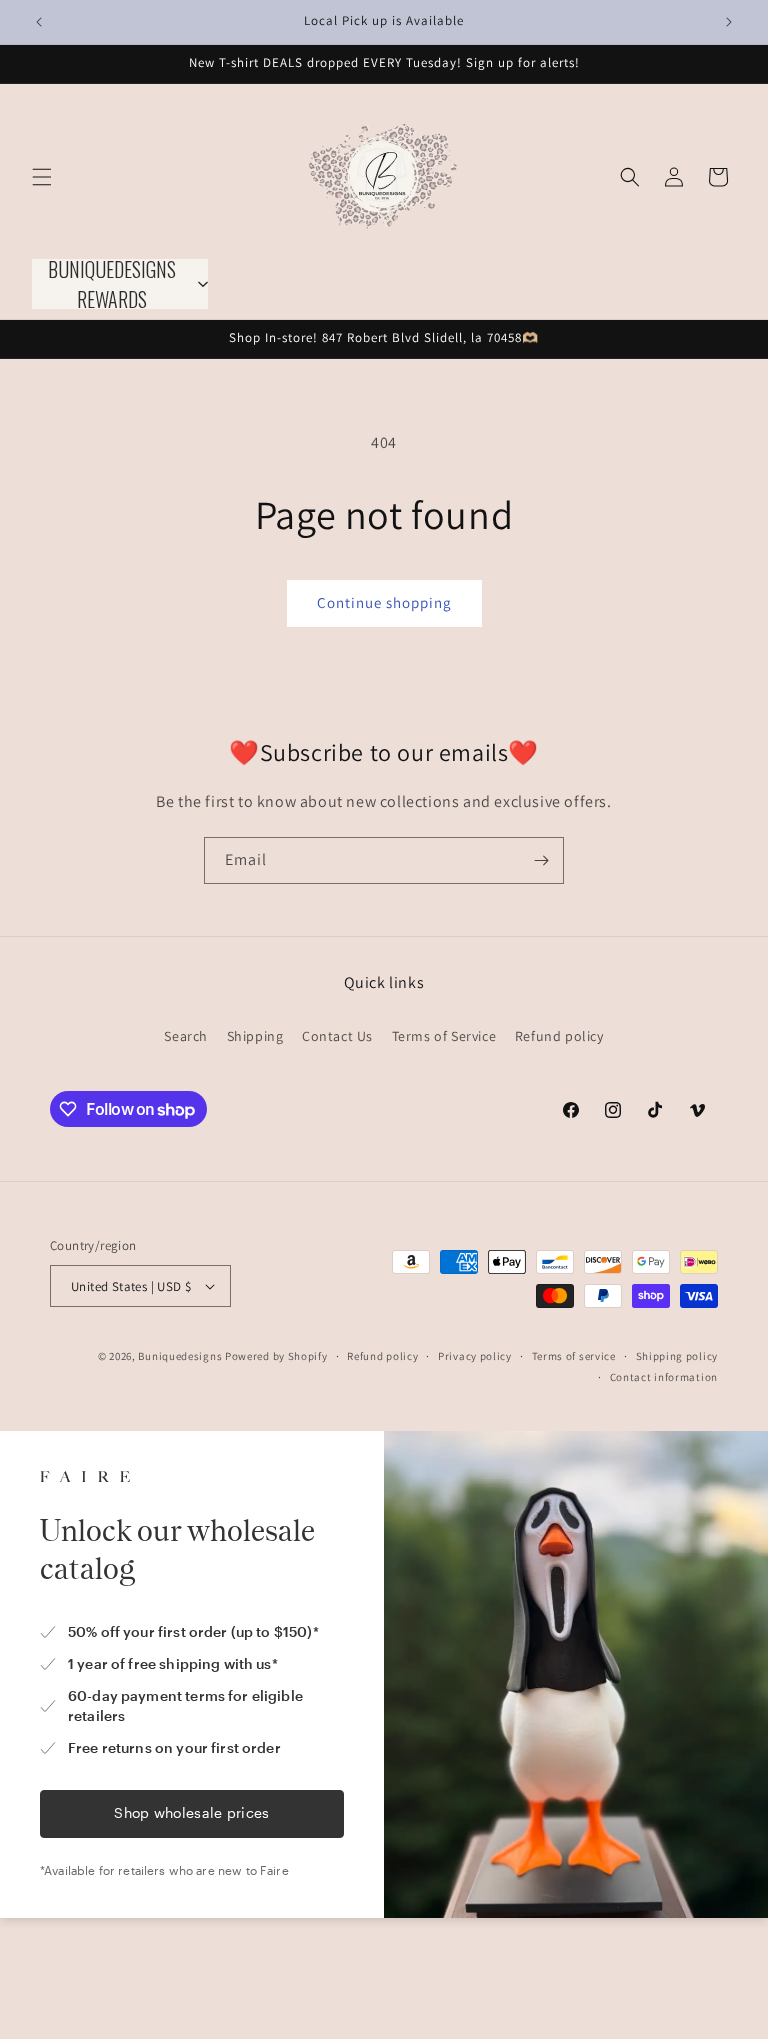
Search (186, 1036)
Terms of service (574, 1356)
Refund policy (559, 1036)
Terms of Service (444, 1036)
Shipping (255, 1036)
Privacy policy (475, 1356)
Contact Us (337, 1036)
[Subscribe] (541, 860)
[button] (42, 177)
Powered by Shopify (276, 1356)
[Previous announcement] (39, 22)
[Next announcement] (729, 22)
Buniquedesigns (180, 1356)
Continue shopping (384, 602)
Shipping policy (677, 1356)
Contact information (664, 1377)
